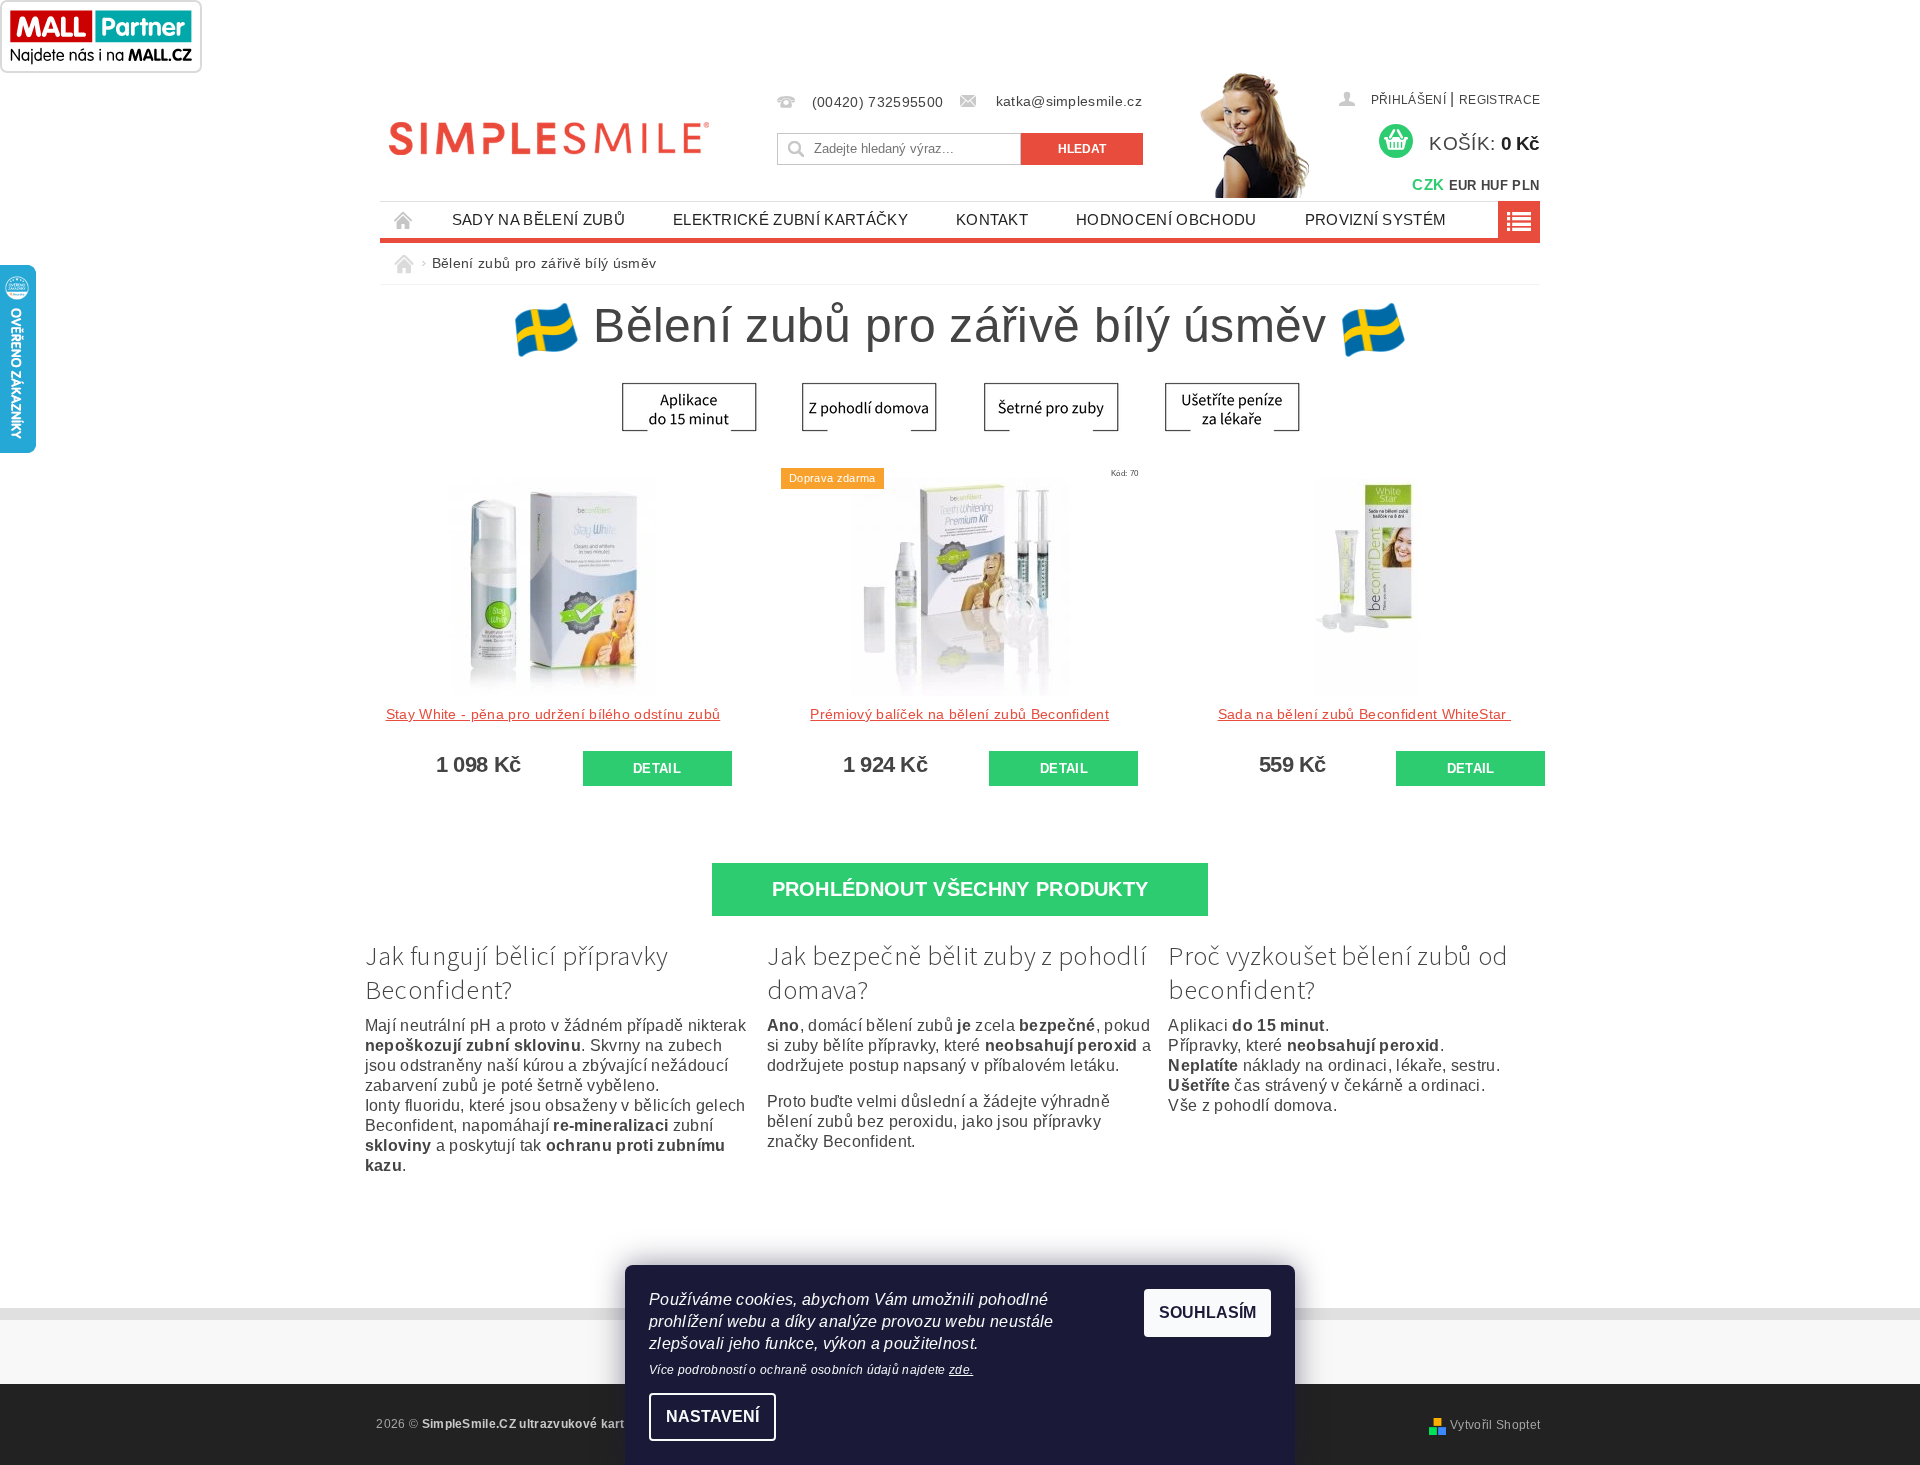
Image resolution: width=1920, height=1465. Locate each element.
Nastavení (712, 1416)
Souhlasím (1207, 1312)
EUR (1463, 185)
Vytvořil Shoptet (1495, 1425)
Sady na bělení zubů (538, 219)
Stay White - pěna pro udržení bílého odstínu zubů (553, 714)
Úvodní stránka (404, 219)
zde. (961, 1370)
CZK (1428, 184)
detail (657, 768)
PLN (1525, 185)
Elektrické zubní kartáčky (790, 219)
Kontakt (992, 219)
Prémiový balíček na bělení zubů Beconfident (959, 714)
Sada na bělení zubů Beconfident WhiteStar (1364, 714)
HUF (1494, 185)
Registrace (1499, 100)
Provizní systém (1376, 219)
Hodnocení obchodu (1166, 219)
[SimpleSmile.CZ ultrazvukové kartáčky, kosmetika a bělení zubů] (549, 137)
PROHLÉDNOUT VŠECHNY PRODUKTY (960, 889)
